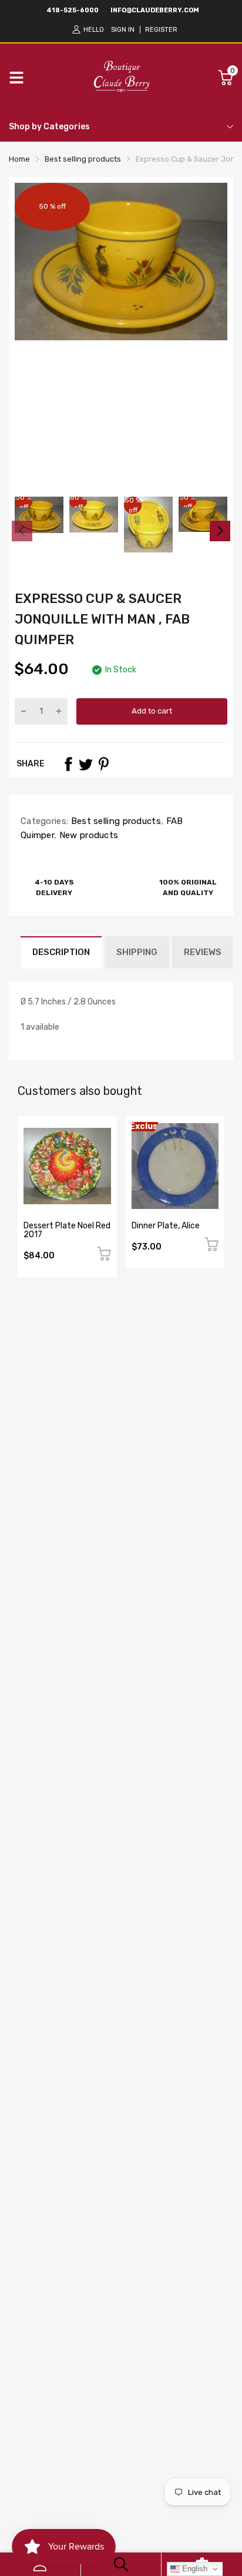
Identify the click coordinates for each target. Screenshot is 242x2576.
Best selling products (115, 821)
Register (161, 30)
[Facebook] (68, 764)
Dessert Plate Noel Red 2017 (67, 1230)
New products (87, 835)
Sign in (123, 30)
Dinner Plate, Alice (166, 1226)
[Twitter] (86, 764)
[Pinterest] (103, 764)
